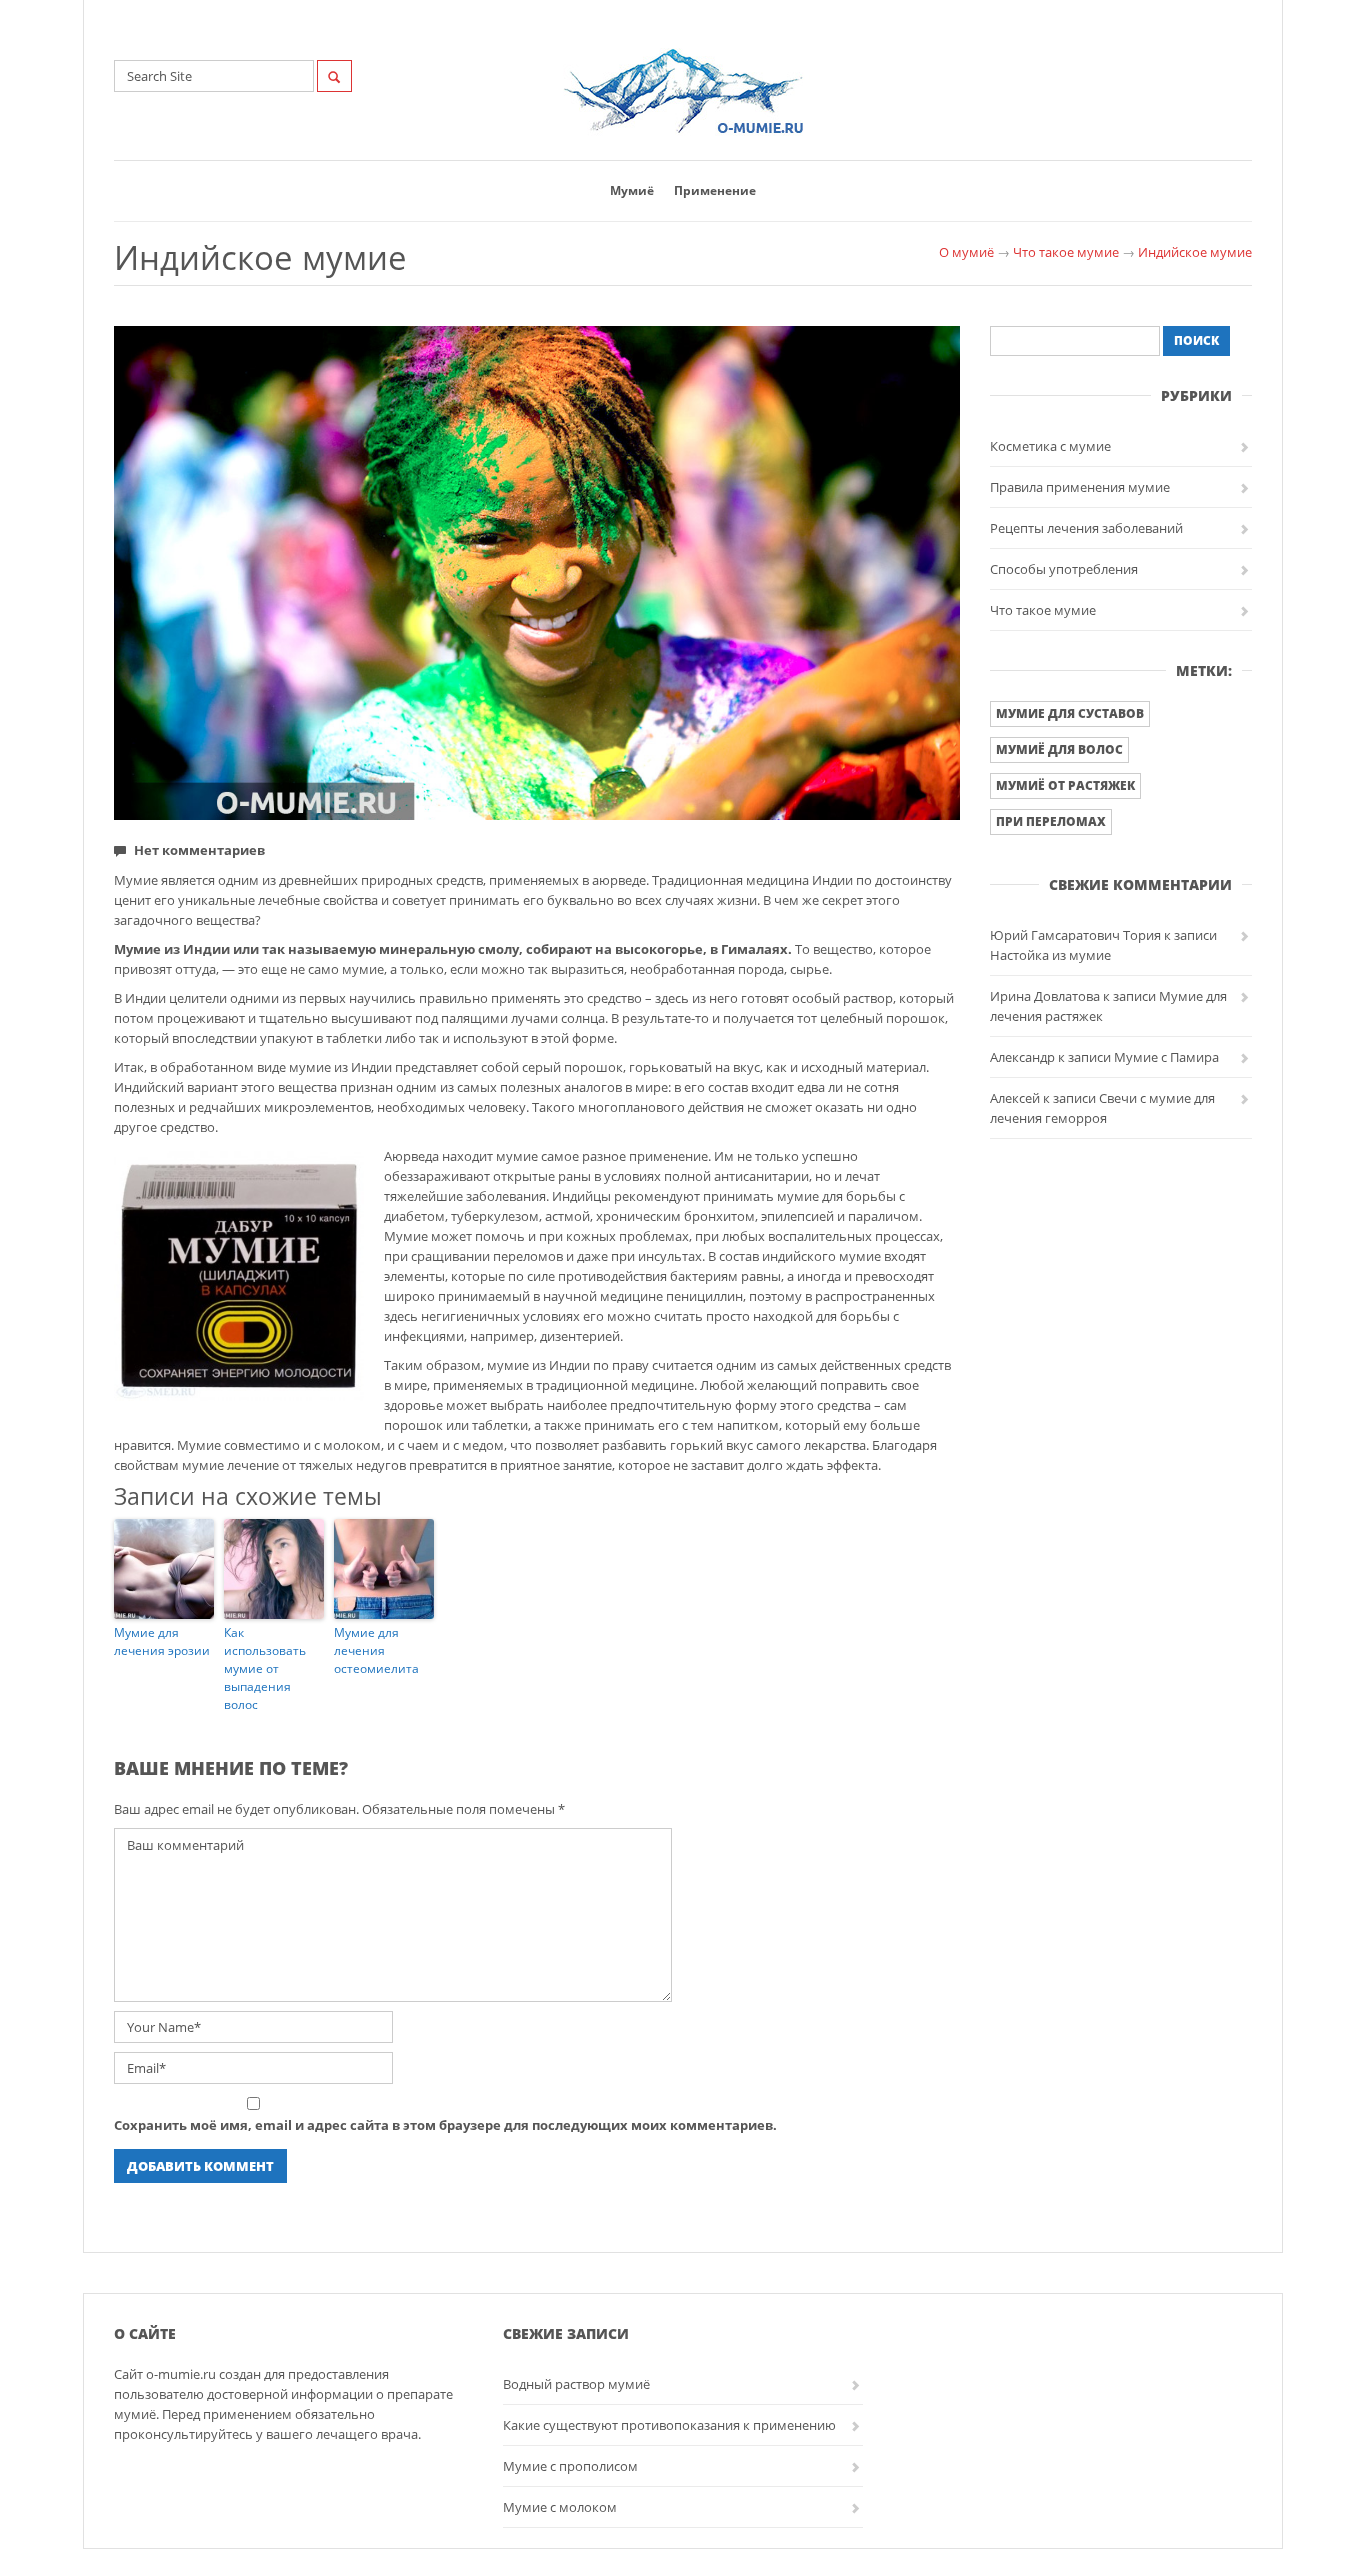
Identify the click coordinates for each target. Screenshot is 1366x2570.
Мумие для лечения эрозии (162, 1641)
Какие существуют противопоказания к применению (669, 2425)
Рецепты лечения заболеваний (1086, 528)
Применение (715, 190)
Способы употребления (1064, 569)
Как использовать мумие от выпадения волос (265, 1668)
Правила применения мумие (1080, 487)
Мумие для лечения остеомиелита (376, 1650)
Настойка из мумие (1050, 955)
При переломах (1051, 821)
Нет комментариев (199, 850)
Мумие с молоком (560, 2507)
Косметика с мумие (1050, 446)
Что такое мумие (1066, 252)
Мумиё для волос (1059, 749)
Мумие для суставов (1070, 713)
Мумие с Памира (1166, 1057)
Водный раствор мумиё (576, 2384)
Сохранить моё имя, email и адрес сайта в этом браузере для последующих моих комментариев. (445, 2125)
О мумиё (966, 252)
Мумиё (632, 190)
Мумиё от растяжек (1065, 785)
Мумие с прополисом (570, 2466)
